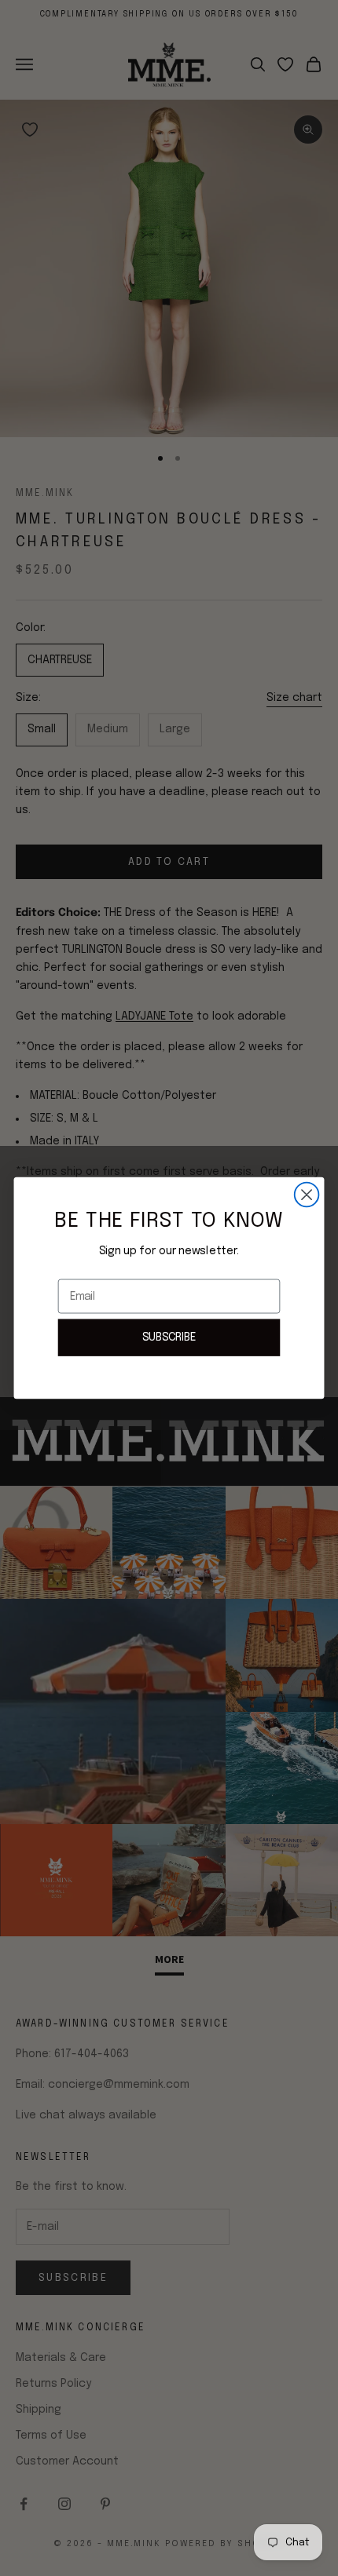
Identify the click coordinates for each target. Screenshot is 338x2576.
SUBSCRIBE (169, 1337)
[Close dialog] (307, 1195)
